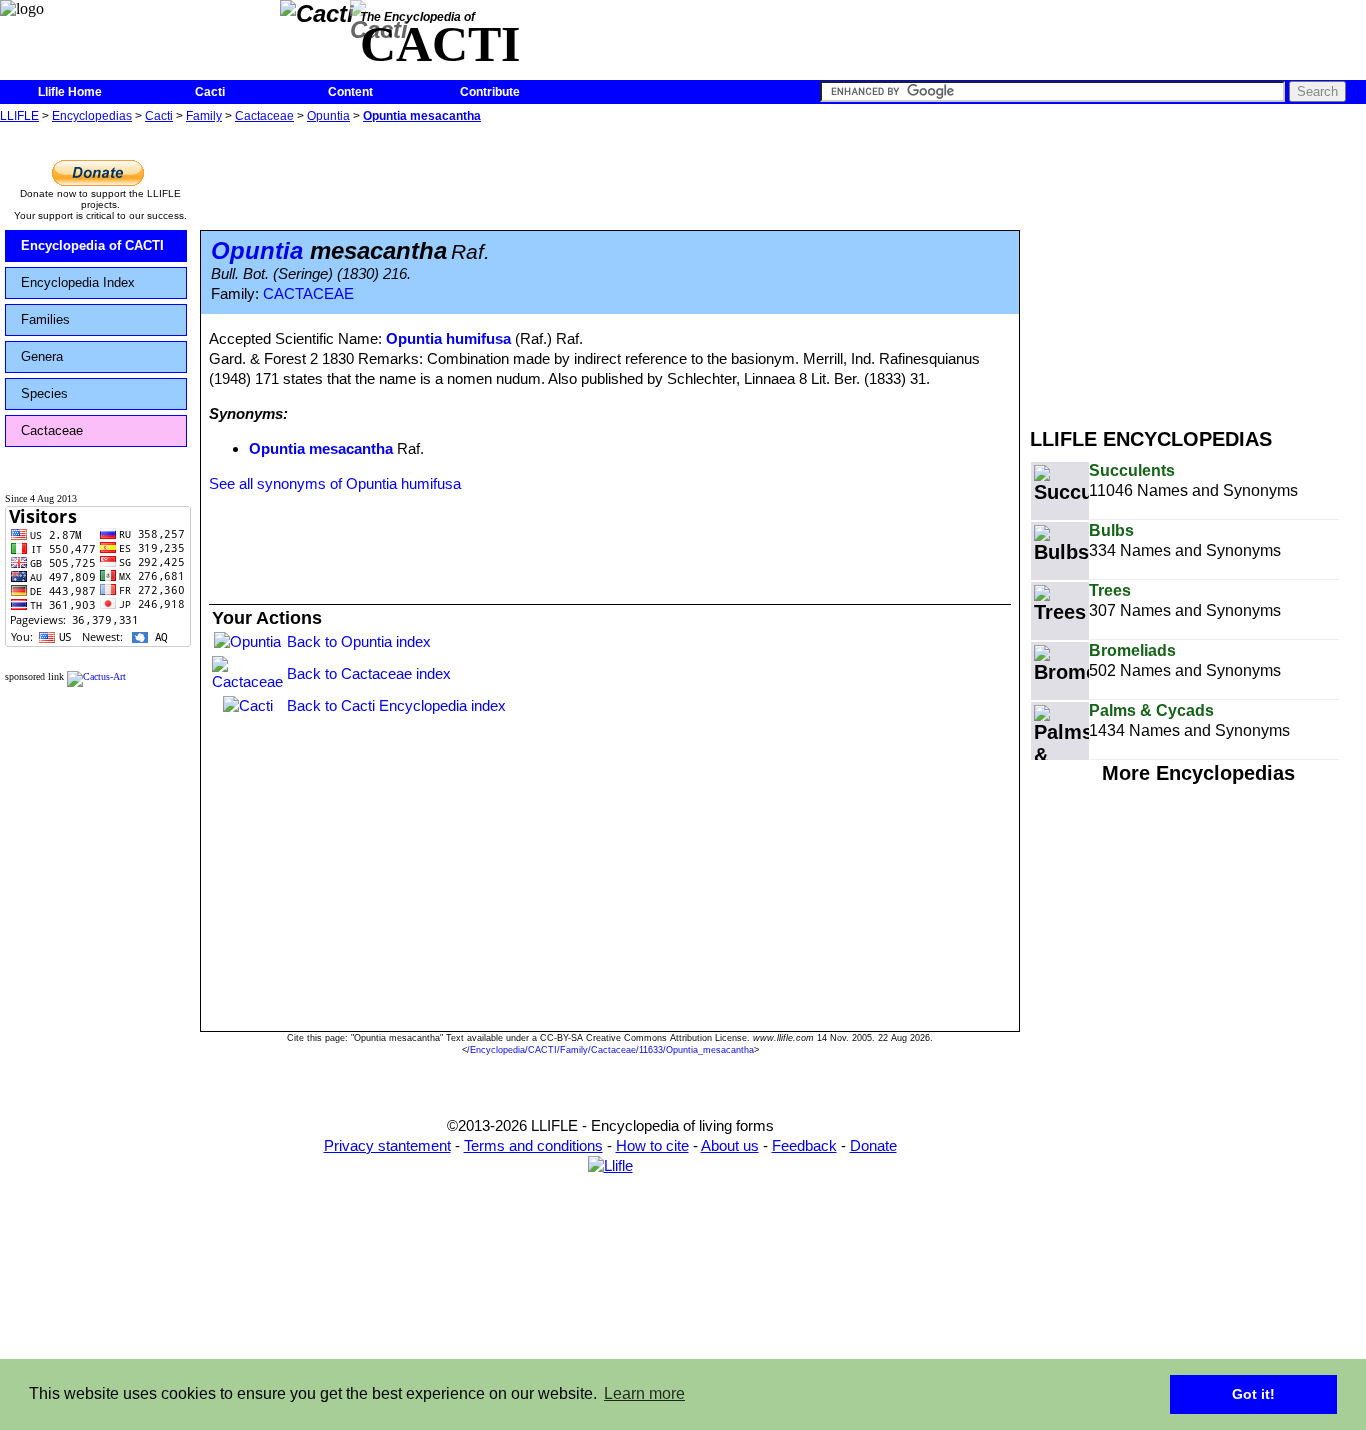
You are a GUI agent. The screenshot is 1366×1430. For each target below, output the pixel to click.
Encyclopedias (92, 116)
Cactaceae (264, 116)
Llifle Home (70, 92)
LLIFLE (19, 116)
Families (45, 319)
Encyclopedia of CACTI (92, 245)
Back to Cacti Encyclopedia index (396, 705)
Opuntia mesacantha (422, 116)
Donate (873, 1145)
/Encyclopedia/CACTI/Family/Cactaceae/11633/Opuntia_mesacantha (610, 1050)
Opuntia (328, 116)
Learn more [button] (644, 1393)
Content (350, 92)
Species (44, 393)
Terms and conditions (533, 1145)
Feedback (804, 1145)
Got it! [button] (1253, 1394)
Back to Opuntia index (359, 641)
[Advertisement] (1198, 268)
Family (204, 116)
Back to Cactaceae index (369, 673)
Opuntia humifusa (448, 338)
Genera (42, 356)
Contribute (490, 92)
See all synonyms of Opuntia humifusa (335, 483)
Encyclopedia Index (78, 282)
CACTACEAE (308, 294)
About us (730, 1145)
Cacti (210, 92)
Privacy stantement (387, 1145)
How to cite (652, 1145)
